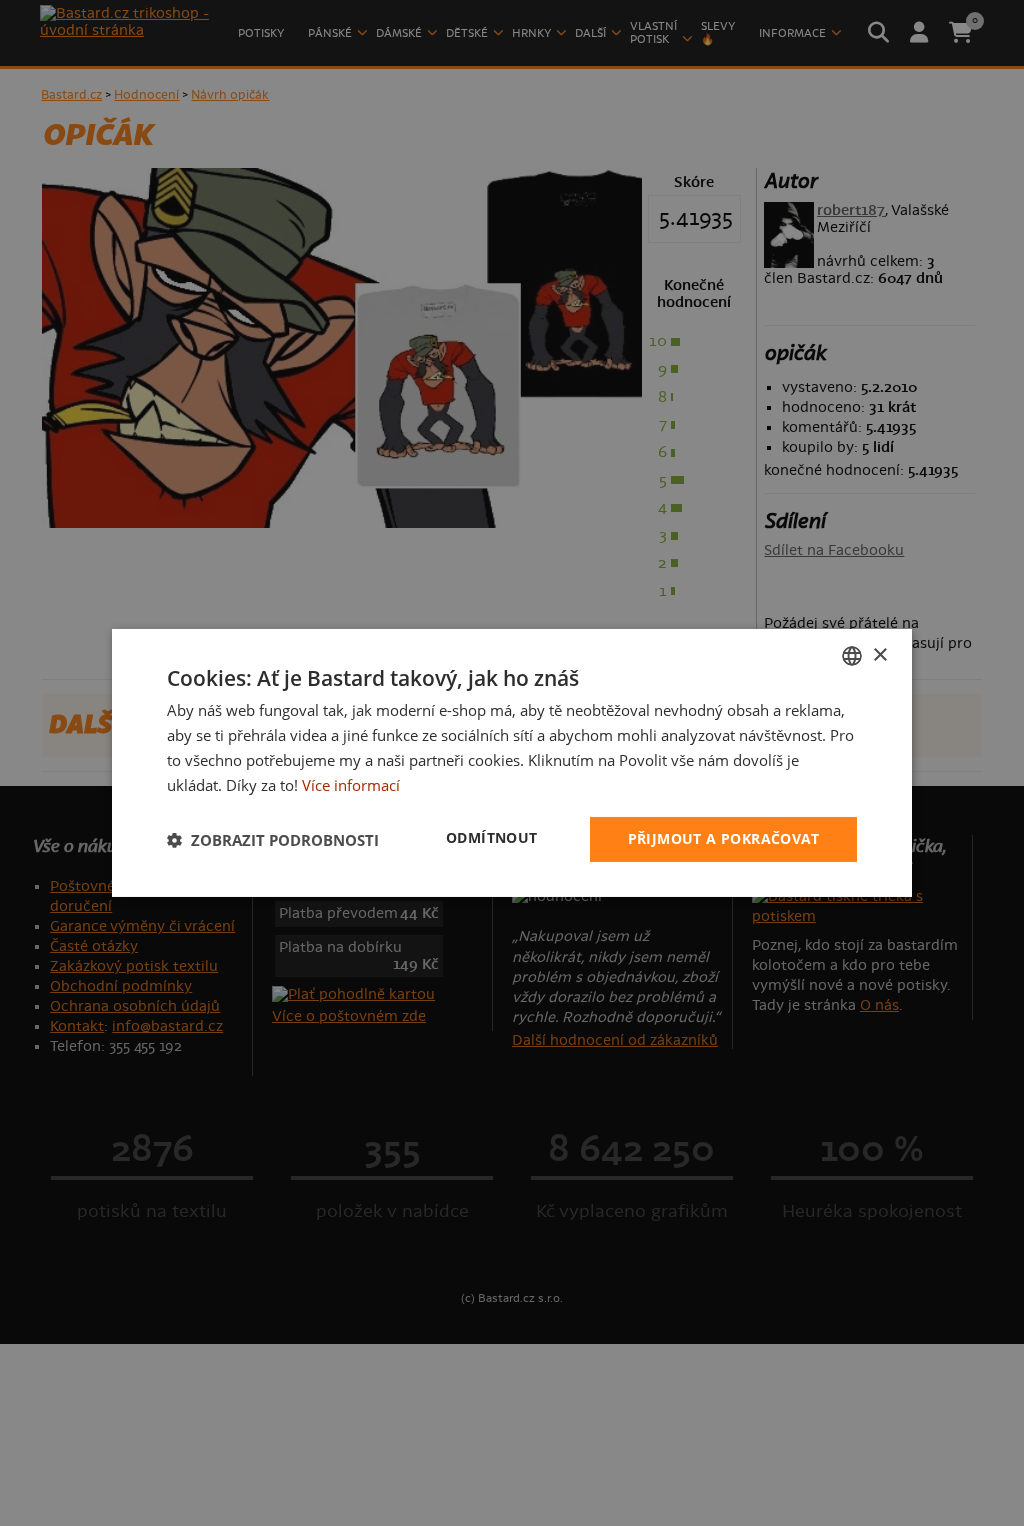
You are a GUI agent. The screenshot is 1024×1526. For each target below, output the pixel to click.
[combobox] (852, 656)
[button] (273, 840)
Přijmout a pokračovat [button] (723, 838)
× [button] (879, 654)
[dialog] (512, 763)
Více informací (351, 785)
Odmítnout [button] (492, 837)
